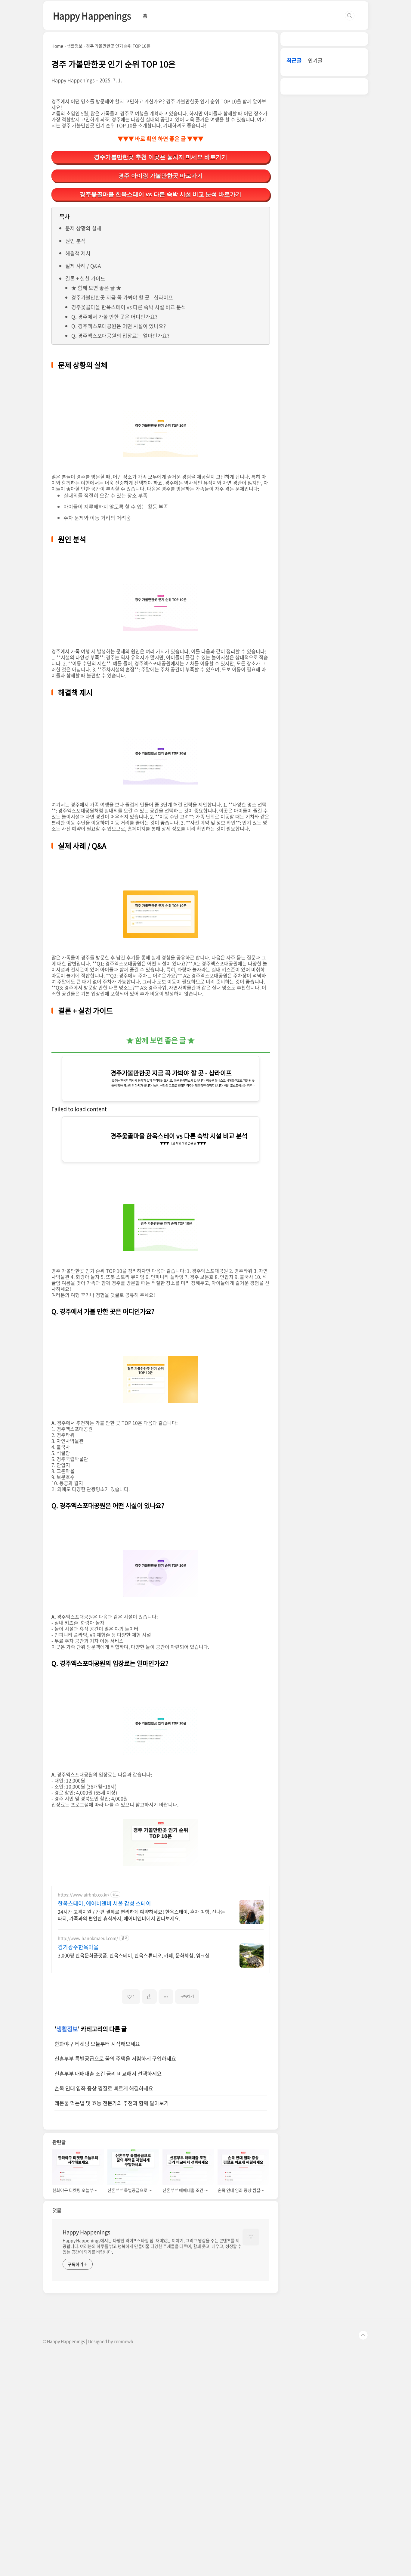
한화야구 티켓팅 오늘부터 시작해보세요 (97, 2044)
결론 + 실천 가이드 (85, 278)
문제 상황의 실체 (83, 228)
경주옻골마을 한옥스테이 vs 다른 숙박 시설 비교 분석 (129, 307)
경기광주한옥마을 (78, 1947)
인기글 (315, 60)
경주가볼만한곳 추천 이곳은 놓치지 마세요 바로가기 (161, 157)
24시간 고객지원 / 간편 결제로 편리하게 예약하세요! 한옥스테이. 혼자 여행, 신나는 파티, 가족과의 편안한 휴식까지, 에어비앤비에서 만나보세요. (142, 1915)
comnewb (124, 2341)
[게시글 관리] (166, 1997)
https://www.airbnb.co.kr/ (83, 1895)
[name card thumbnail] (251, 2237)
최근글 (294, 60)
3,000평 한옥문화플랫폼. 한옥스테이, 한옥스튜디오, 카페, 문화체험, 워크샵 (134, 1955)
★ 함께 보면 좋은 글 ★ (96, 288)
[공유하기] (149, 1997)
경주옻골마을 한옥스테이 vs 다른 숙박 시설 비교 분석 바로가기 (161, 194)
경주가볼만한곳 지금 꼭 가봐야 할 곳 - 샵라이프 (122, 297)
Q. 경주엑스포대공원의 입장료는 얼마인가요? (120, 336)
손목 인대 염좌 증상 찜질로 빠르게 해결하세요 (104, 2088)
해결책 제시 (78, 253)
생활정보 (67, 2029)
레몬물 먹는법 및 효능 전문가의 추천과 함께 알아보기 (112, 2103)
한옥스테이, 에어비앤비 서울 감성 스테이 (104, 1903)
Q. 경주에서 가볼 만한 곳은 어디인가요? (114, 317)
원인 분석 (76, 241)
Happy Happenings (92, 16)
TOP (363, 2335)
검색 (350, 16)
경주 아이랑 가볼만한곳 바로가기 (161, 176)
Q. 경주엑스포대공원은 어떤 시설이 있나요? (119, 326)
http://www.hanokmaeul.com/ (88, 1938)
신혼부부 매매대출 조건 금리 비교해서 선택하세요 (108, 2074)
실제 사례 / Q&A (83, 266)
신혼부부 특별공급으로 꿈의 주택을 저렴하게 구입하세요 (115, 2059)
